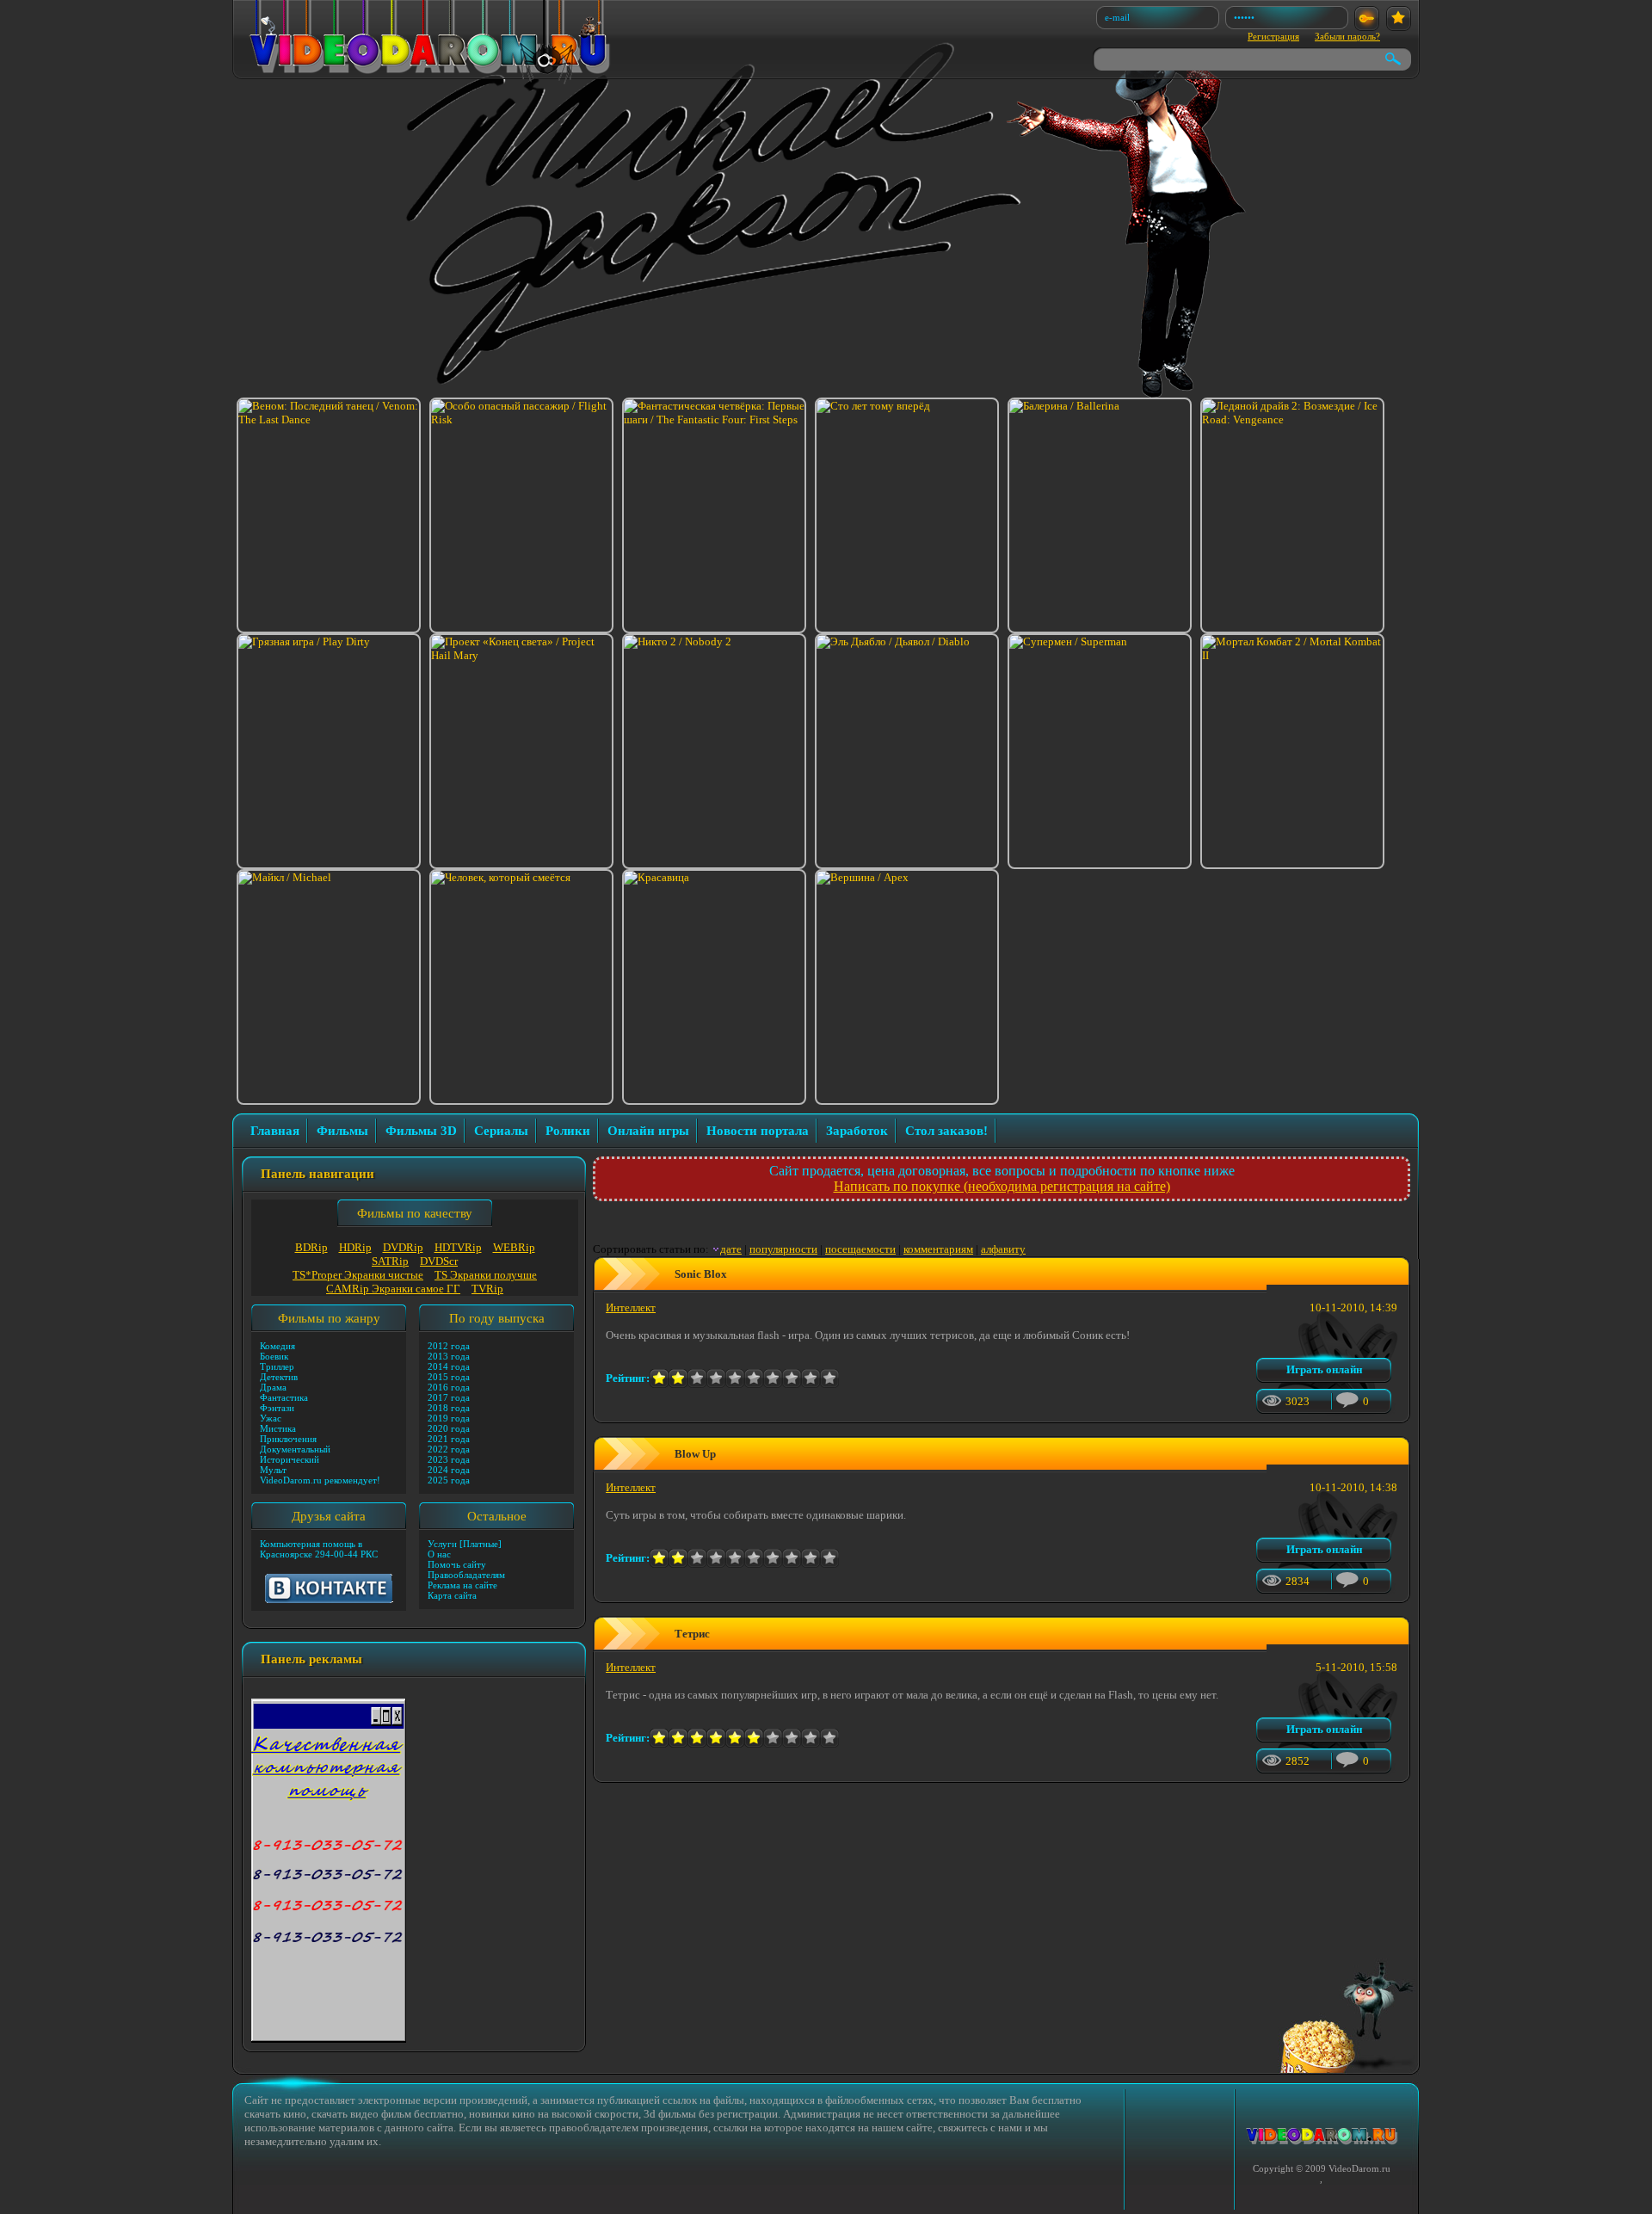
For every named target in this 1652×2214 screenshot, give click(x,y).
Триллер (277, 1366)
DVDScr (439, 1261)
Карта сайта (452, 1595)
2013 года (449, 1356)
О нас (439, 1554)
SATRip (390, 1261)
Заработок (857, 1131)
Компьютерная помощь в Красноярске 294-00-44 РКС (319, 1549)
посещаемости (860, 1249)
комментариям (938, 1249)
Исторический (290, 1459)
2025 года (449, 1480)
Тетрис (692, 1634)
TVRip (487, 1289)
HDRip (355, 1247)
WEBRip (514, 1247)
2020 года (449, 1428)
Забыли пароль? (1347, 36)
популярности (783, 1249)
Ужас (271, 1418)
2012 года (449, 1346)
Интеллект (631, 1307)
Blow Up (695, 1454)
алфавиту (1003, 1249)
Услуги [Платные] (465, 1544)
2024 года (449, 1470)
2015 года (449, 1377)
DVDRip (403, 1247)
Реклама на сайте (462, 1585)
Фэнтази (277, 1408)
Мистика (278, 1428)
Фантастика (284, 1397)
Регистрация (1273, 36)
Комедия (277, 1346)
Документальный (295, 1449)
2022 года (449, 1449)
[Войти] (1367, 19)
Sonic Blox (701, 1274)
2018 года (449, 1408)
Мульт (273, 1470)
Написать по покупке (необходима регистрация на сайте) (1002, 1186)
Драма (273, 1387)
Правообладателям (466, 1575)
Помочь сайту (457, 1564)
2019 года (449, 1418)
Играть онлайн (1324, 1369)
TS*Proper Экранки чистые (358, 1275)
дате (731, 1249)
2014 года (449, 1366)
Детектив (279, 1377)
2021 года (449, 1439)
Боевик (274, 1356)
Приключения (288, 1439)
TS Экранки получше (486, 1275)
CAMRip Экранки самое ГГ (393, 1289)
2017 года (449, 1397)
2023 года (449, 1459)
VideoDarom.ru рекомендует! (320, 1480)
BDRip (311, 1247)
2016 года (449, 1387)
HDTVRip (458, 1247)
